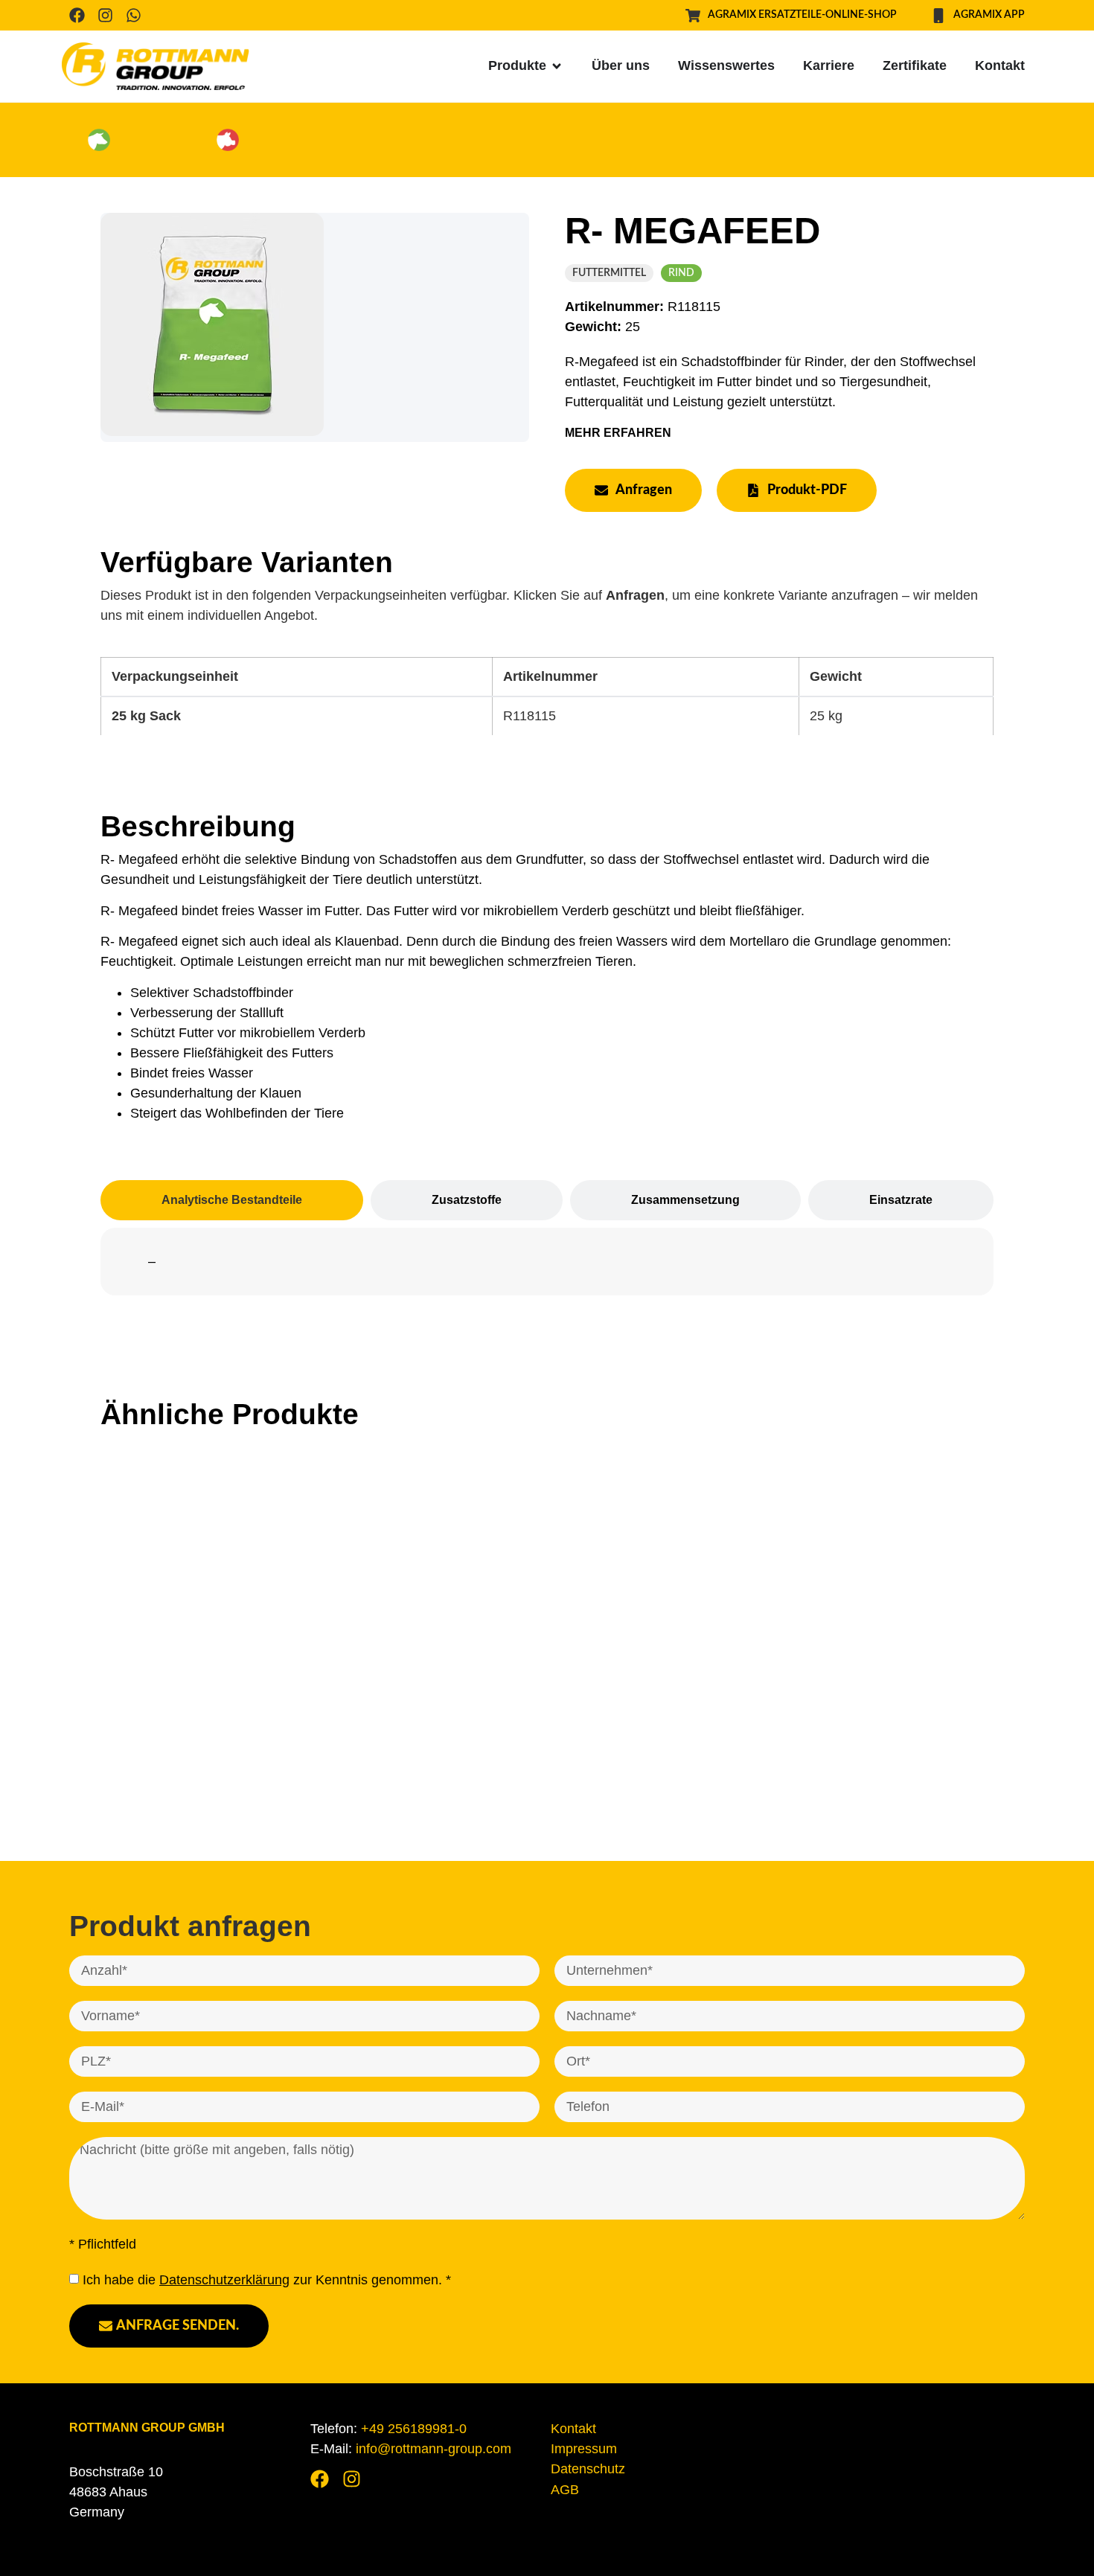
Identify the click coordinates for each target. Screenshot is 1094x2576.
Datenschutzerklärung (224, 2280)
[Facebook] (77, 15)
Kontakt (573, 2429)
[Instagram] (105, 15)
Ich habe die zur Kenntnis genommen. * (267, 2280)
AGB (565, 2490)
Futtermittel (609, 273)
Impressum (584, 2449)
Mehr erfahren (618, 433)
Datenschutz (588, 2469)
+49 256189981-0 (414, 2429)
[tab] (232, 1200)
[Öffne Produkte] (557, 66)
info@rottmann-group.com (434, 2449)
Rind (681, 273)
